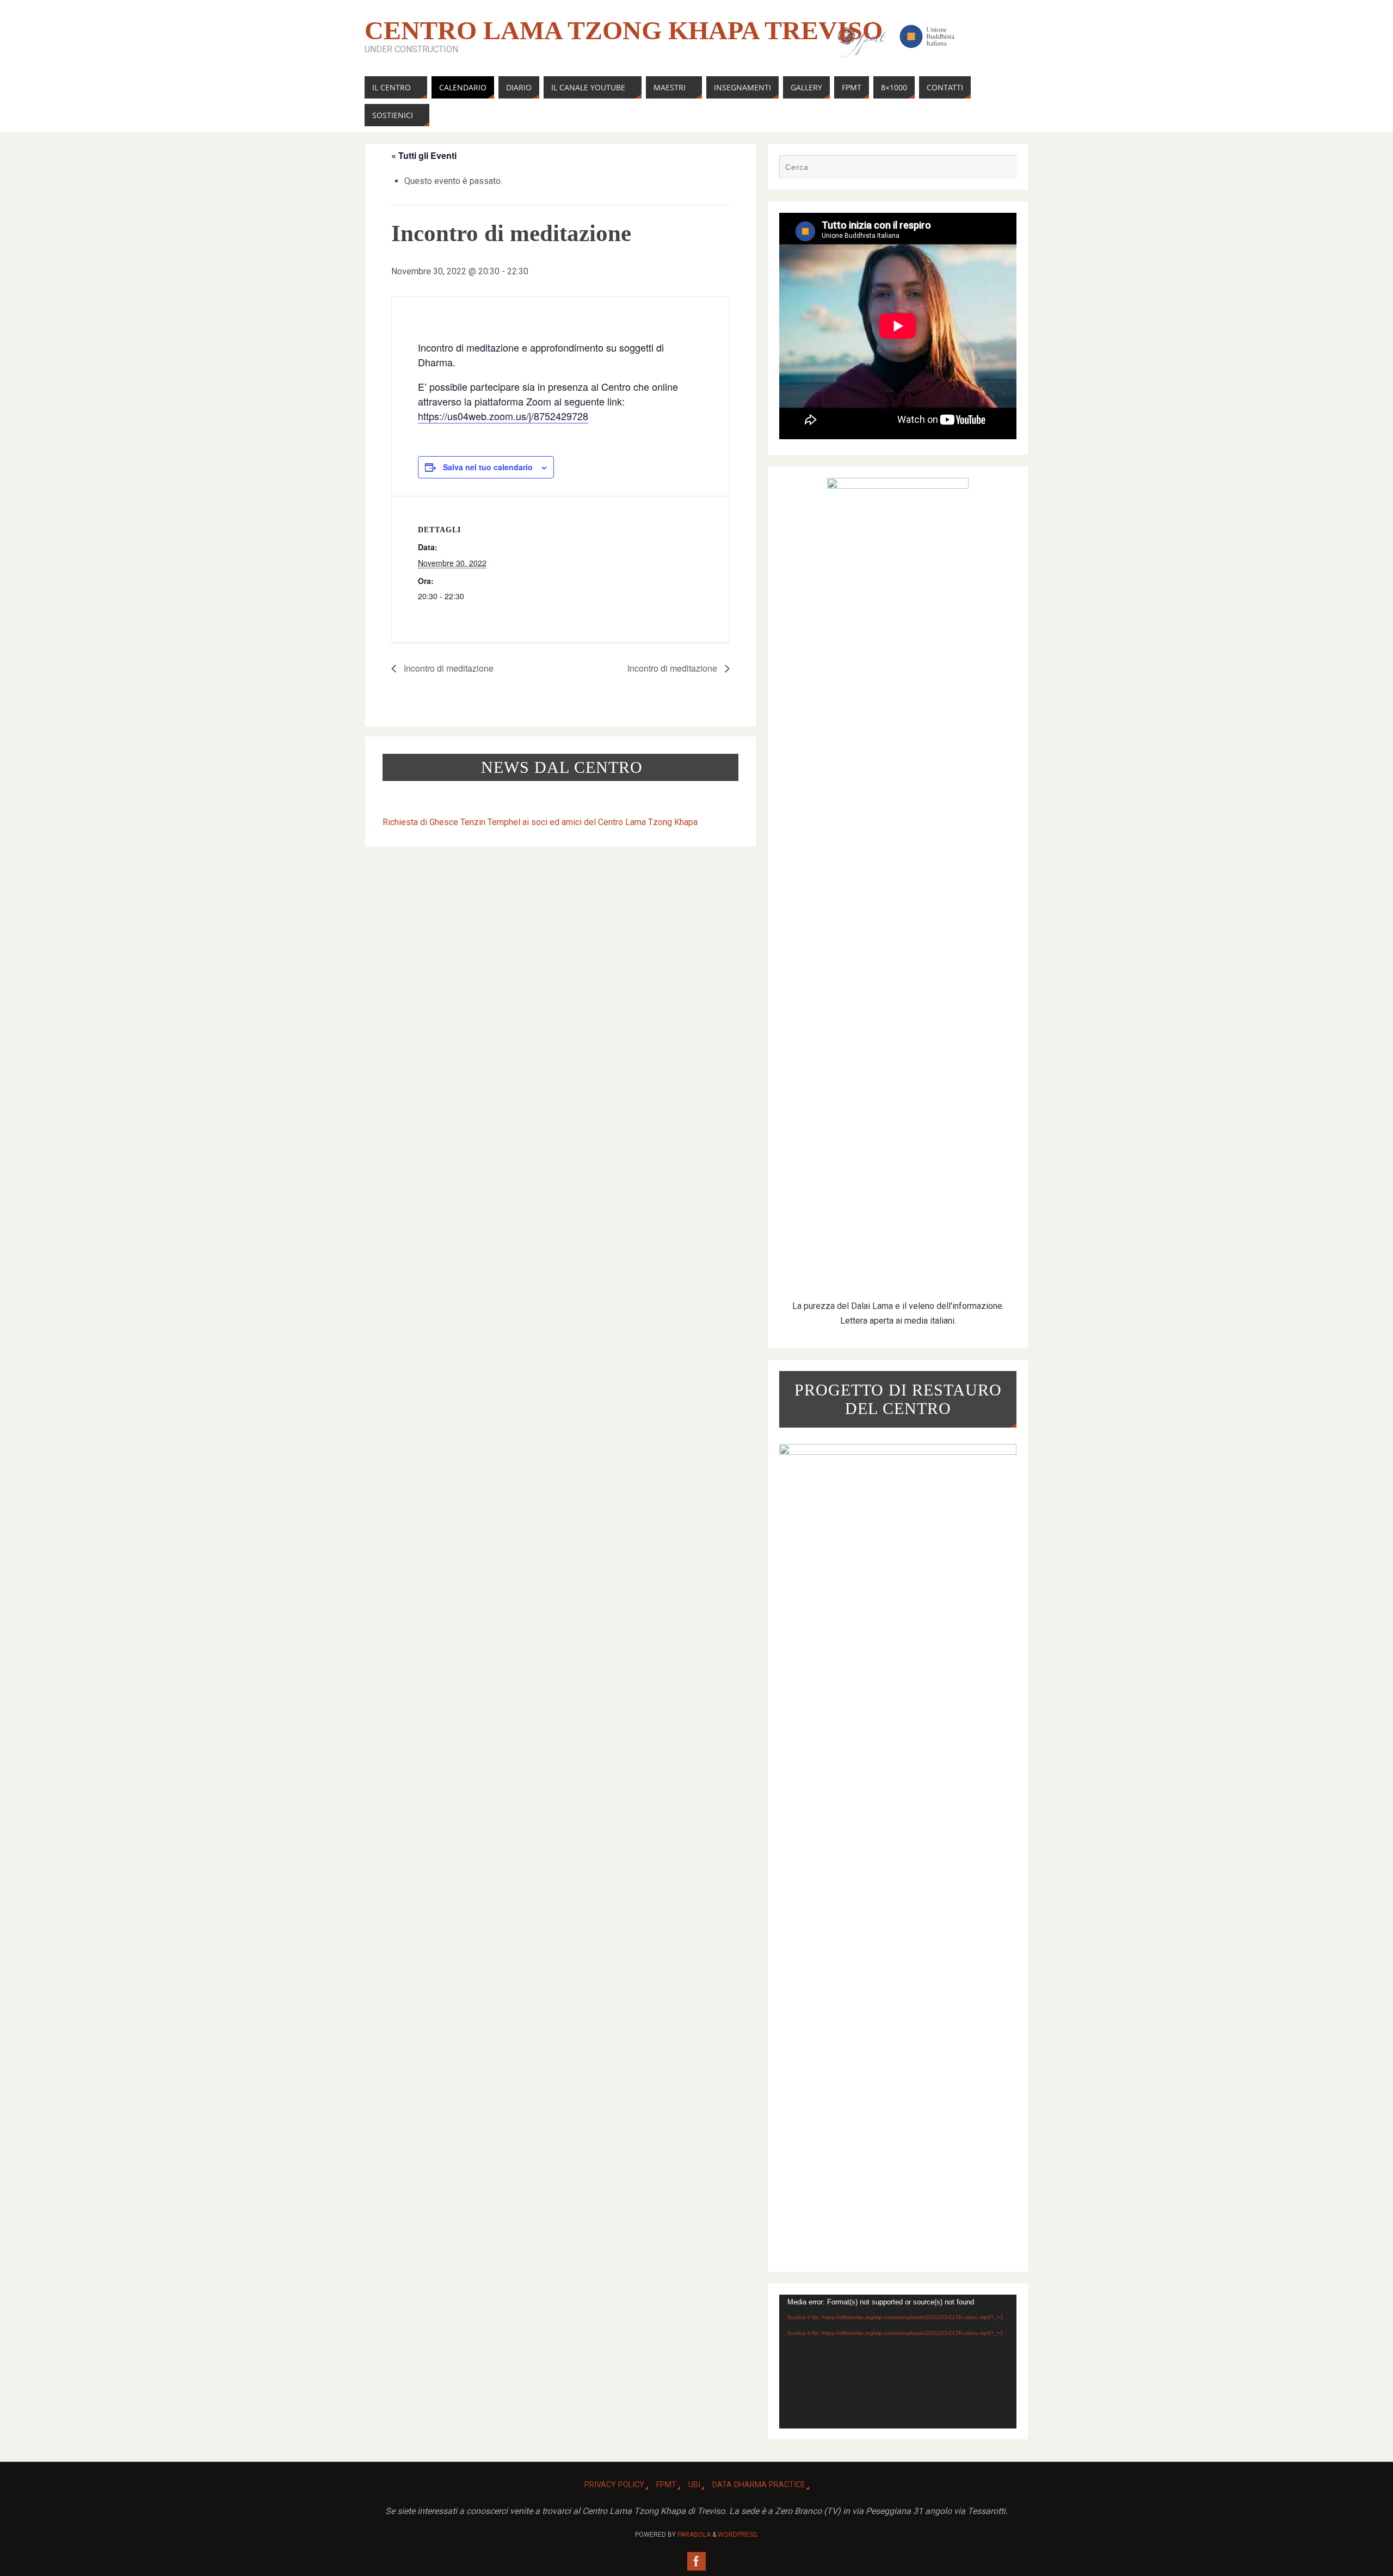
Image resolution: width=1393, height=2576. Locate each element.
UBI (694, 2485)
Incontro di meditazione (448, 668)
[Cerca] (1003, 168)
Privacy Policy (614, 2485)
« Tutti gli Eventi (424, 155)
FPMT (666, 2485)
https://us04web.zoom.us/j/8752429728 (503, 416)
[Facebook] (696, 2561)
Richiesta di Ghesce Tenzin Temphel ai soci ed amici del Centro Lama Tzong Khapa (540, 822)
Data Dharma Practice (759, 2485)
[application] (898, 2361)
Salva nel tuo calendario (488, 467)
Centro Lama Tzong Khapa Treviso (624, 30)
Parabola (694, 2535)
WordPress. (738, 2535)
